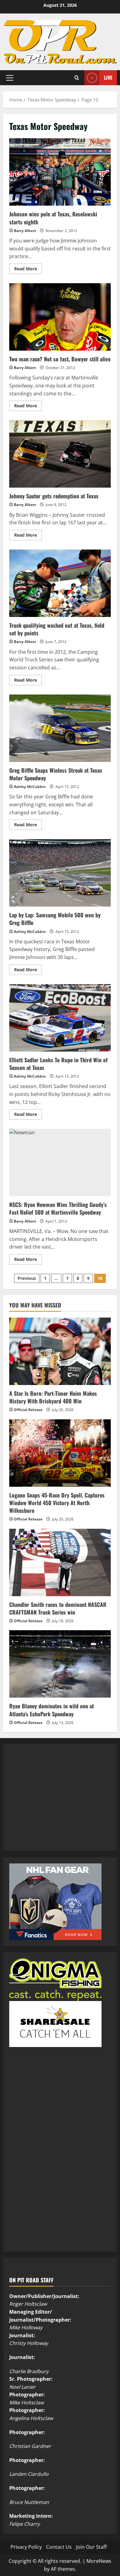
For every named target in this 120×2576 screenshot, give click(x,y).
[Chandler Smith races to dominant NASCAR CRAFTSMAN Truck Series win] (60, 1562)
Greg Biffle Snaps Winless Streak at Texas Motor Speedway (60, 728)
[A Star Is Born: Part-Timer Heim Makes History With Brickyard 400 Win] (60, 1351)
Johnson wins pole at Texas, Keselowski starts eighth (60, 172)
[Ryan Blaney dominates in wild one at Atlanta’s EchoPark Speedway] (60, 1664)
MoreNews (99, 2561)
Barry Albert (25, 231)
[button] (10, 78)
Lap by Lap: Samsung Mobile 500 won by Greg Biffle (60, 873)
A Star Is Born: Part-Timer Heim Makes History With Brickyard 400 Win (53, 1397)
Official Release (28, 1410)
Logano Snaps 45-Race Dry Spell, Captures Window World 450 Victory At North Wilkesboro (57, 1503)
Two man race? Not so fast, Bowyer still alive (60, 317)
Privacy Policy (26, 2547)
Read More (28, 270)
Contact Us (59, 2547)
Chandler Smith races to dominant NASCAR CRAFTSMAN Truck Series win (58, 1608)
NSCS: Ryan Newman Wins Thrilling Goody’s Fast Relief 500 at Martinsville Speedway (60, 1162)
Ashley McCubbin (30, 787)
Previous (27, 1278)
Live (108, 78)
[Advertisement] (55, 1804)
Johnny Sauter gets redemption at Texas (60, 454)
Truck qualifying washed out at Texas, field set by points (60, 583)
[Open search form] (77, 78)
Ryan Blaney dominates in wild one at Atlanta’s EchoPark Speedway (52, 1710)
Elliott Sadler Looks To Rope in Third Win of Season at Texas (60, 1018)
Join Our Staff (91, 2547)
